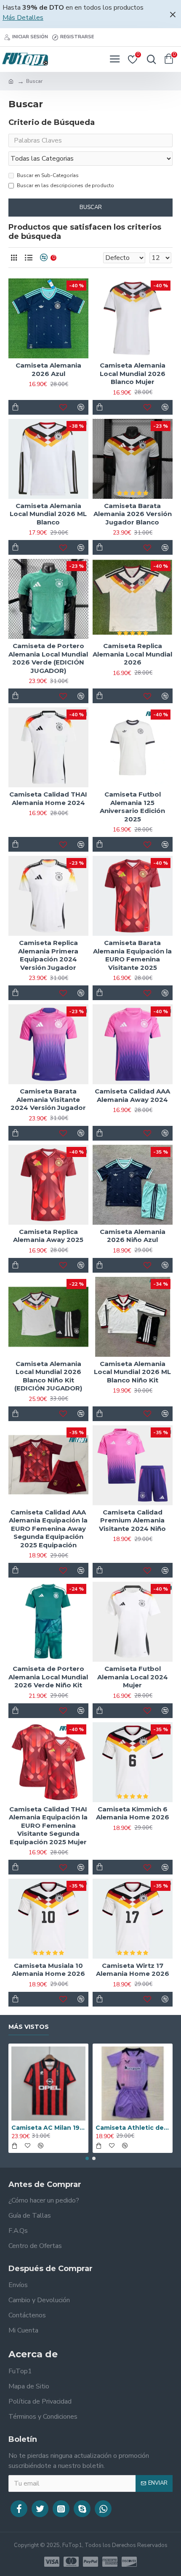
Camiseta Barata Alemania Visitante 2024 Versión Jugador (48, 1099)
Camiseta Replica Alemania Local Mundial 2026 (132, 654)
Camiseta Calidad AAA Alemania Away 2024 (132, 1095)
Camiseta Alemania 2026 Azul (48, 369)
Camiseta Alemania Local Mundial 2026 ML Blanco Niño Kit (132, 1372)
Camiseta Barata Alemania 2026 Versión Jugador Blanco (133, 514)
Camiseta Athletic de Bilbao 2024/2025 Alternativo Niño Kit (133, 2128)
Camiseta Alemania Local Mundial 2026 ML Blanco (48, 514)
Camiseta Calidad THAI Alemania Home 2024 (48, 798)
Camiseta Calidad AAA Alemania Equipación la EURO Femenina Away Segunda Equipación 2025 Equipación (48, 1529)
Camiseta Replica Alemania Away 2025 (48, 1236)
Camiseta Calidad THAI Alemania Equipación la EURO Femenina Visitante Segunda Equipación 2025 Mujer (48, 1825)
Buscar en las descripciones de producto (65, 185)
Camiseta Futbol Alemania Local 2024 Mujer (133, 1677)
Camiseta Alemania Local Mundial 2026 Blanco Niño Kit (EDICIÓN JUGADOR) (48, 1376)
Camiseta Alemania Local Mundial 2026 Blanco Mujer (133, 373)
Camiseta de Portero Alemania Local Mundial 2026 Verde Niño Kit (48, 1677)
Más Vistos (29, 2027)
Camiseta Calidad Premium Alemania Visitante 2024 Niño (132, 1520)
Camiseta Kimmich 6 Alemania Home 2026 (133, 1813)
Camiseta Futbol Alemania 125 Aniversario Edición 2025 (132, 807)
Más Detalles (23, 18)
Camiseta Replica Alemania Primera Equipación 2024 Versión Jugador (48, 955)
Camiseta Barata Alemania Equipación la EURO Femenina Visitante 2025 (132, 955)
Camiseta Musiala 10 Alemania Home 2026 (48, 1970)
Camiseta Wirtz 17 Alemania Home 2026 (133, 1970)
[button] (87, 2158)
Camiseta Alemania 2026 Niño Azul (133, 1236)
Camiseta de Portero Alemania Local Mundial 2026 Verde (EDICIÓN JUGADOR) (48, 658)
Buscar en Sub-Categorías (48, 175)
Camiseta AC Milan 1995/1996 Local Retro (48, 2128)
